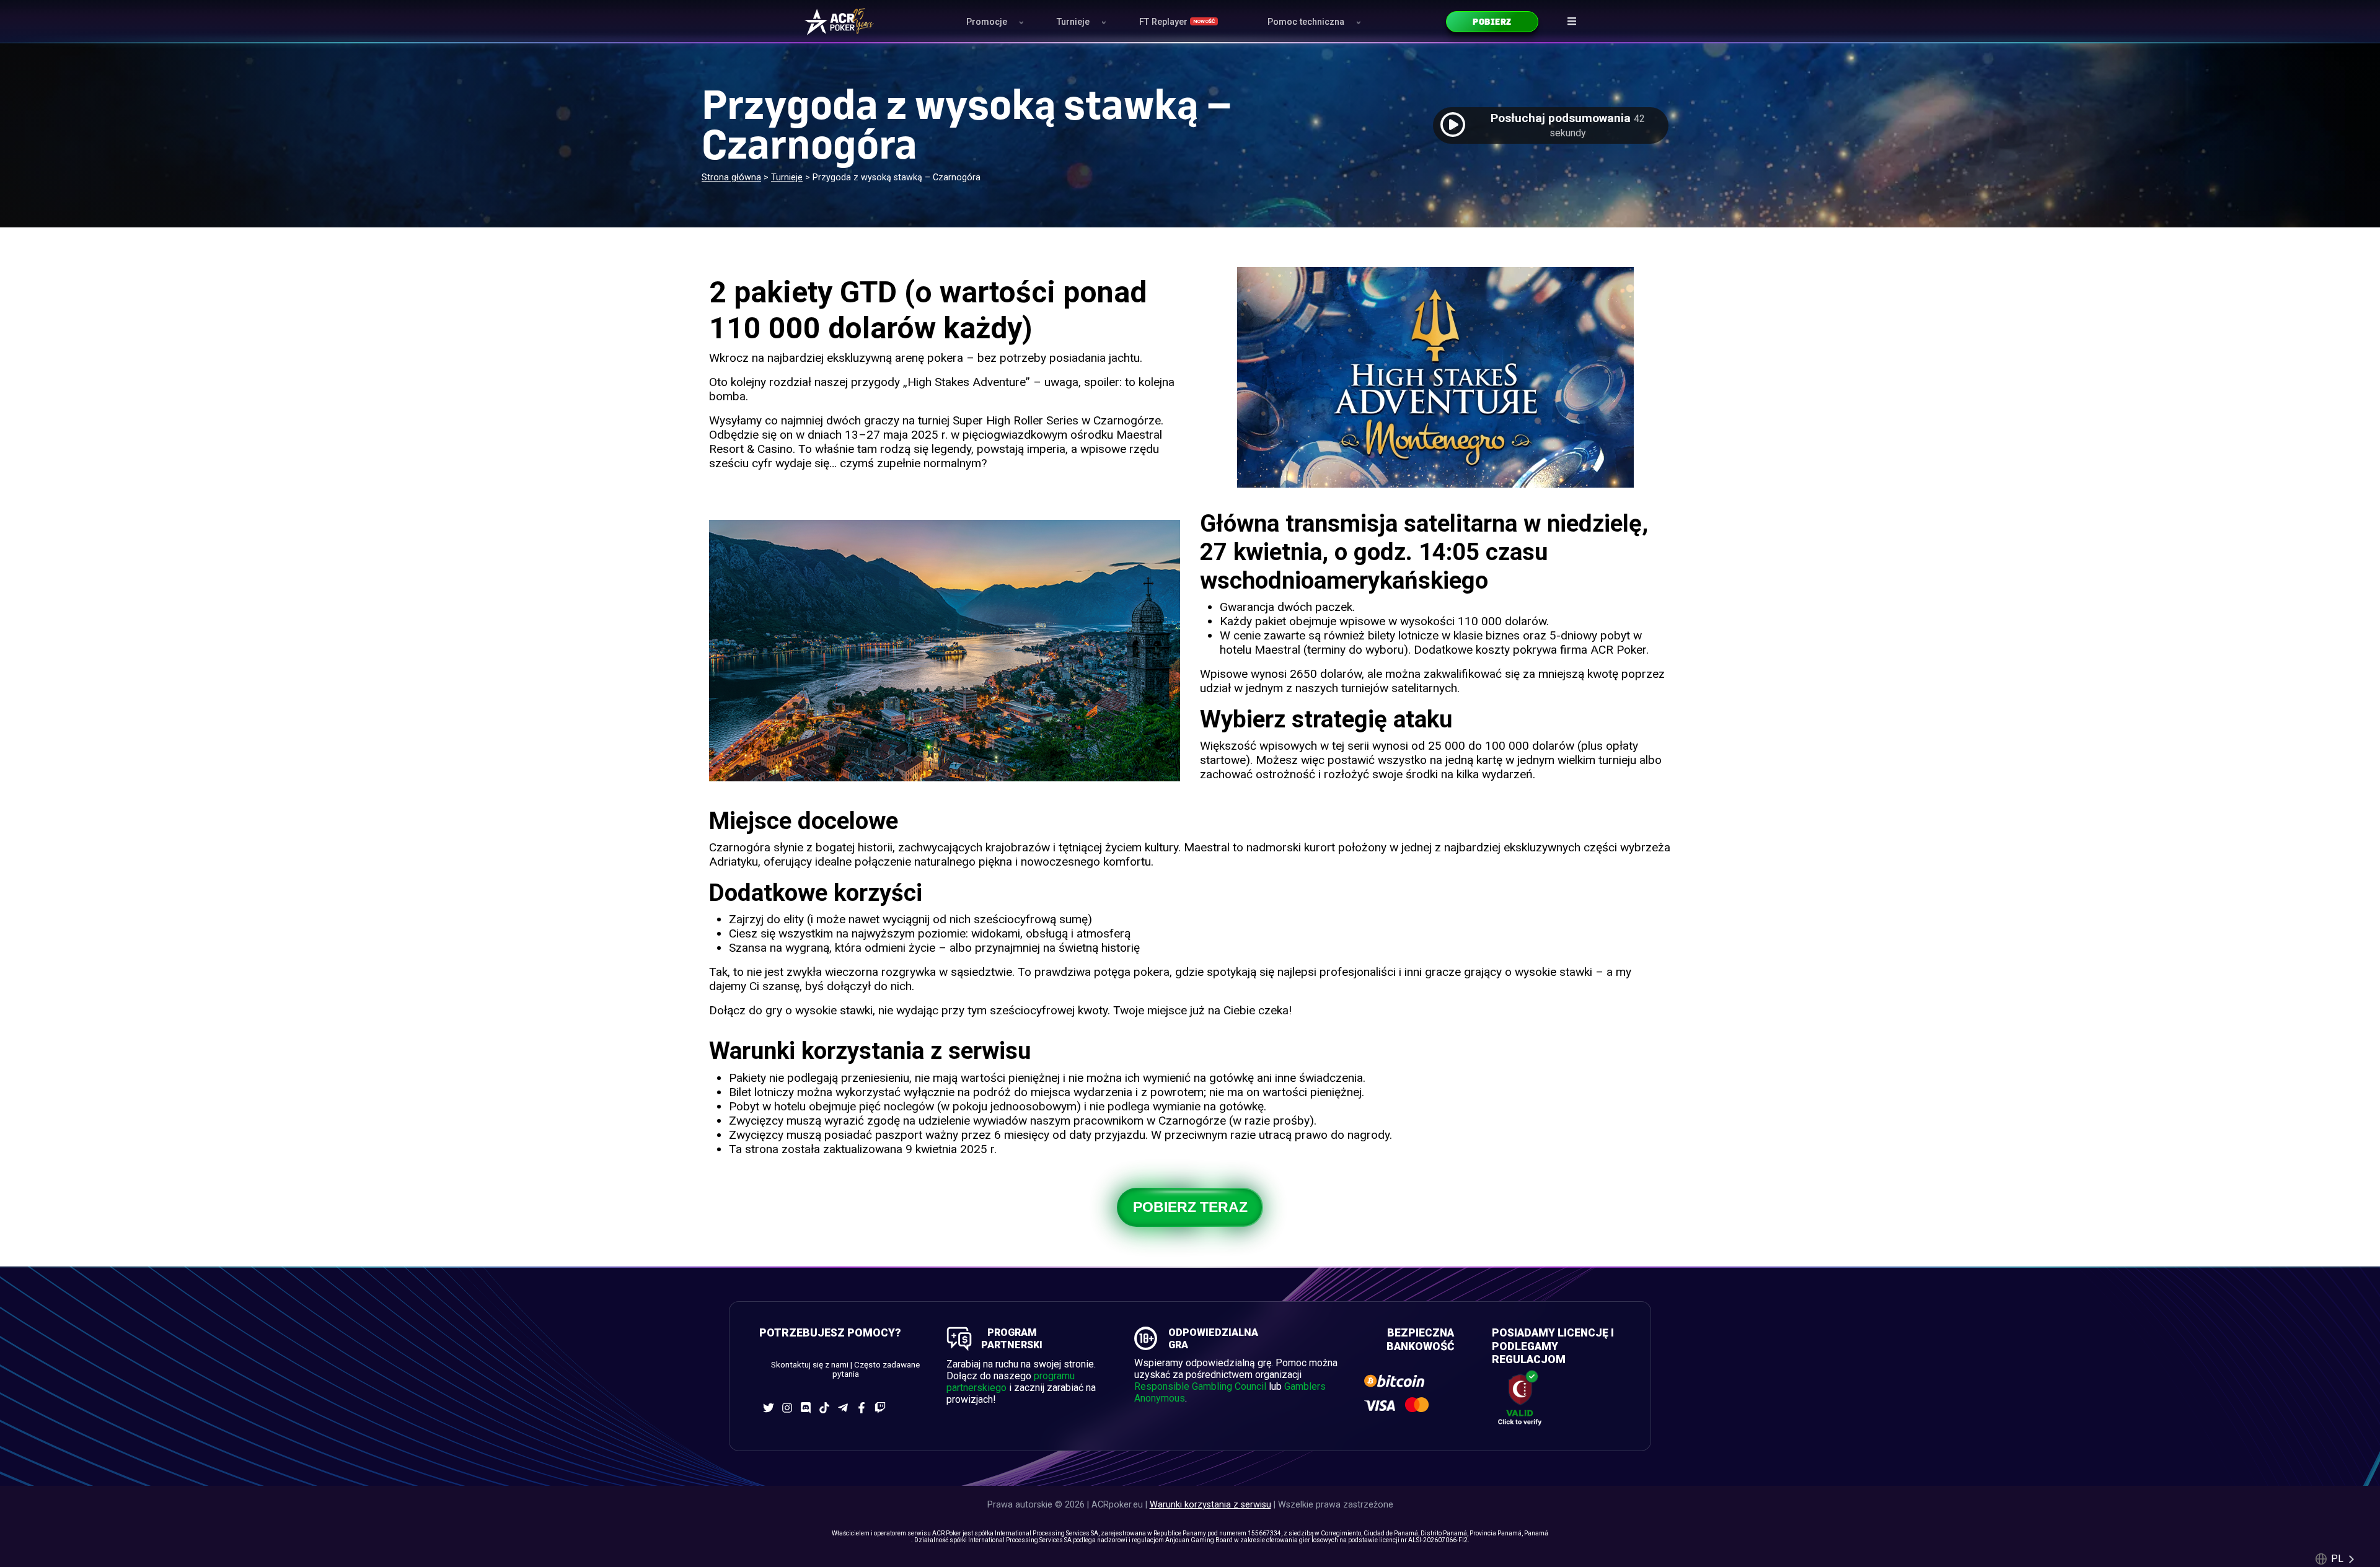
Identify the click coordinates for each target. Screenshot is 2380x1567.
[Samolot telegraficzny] (843, 1408)
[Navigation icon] (1572, 21)
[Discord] (806, 1408)
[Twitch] (880, 1408)
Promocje (987, 22)
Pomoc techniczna (1306, 22)
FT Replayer (1177, 22)
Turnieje (1073, 22)
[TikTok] (824, 1408)
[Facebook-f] (862, 1408)
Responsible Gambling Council (1200, 1386)
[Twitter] (769, 1408)
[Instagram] (787, 1408)
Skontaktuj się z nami (810, 1365)
